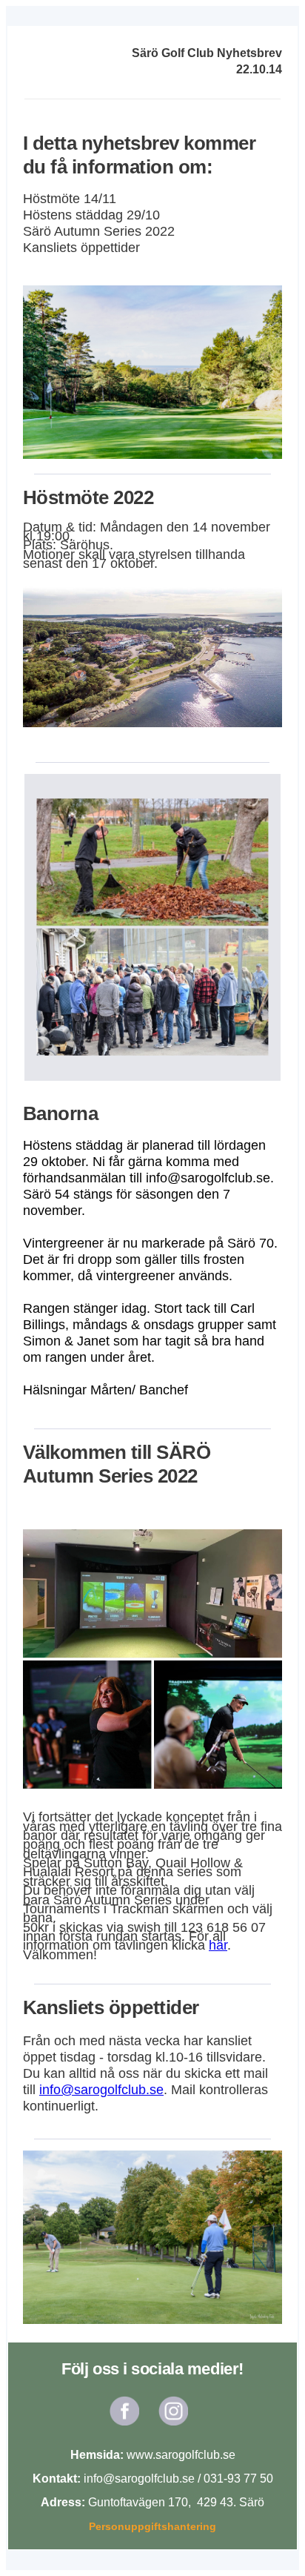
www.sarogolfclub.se (181, 2455)
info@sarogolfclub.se (101, 2090)
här (218, 1945)
